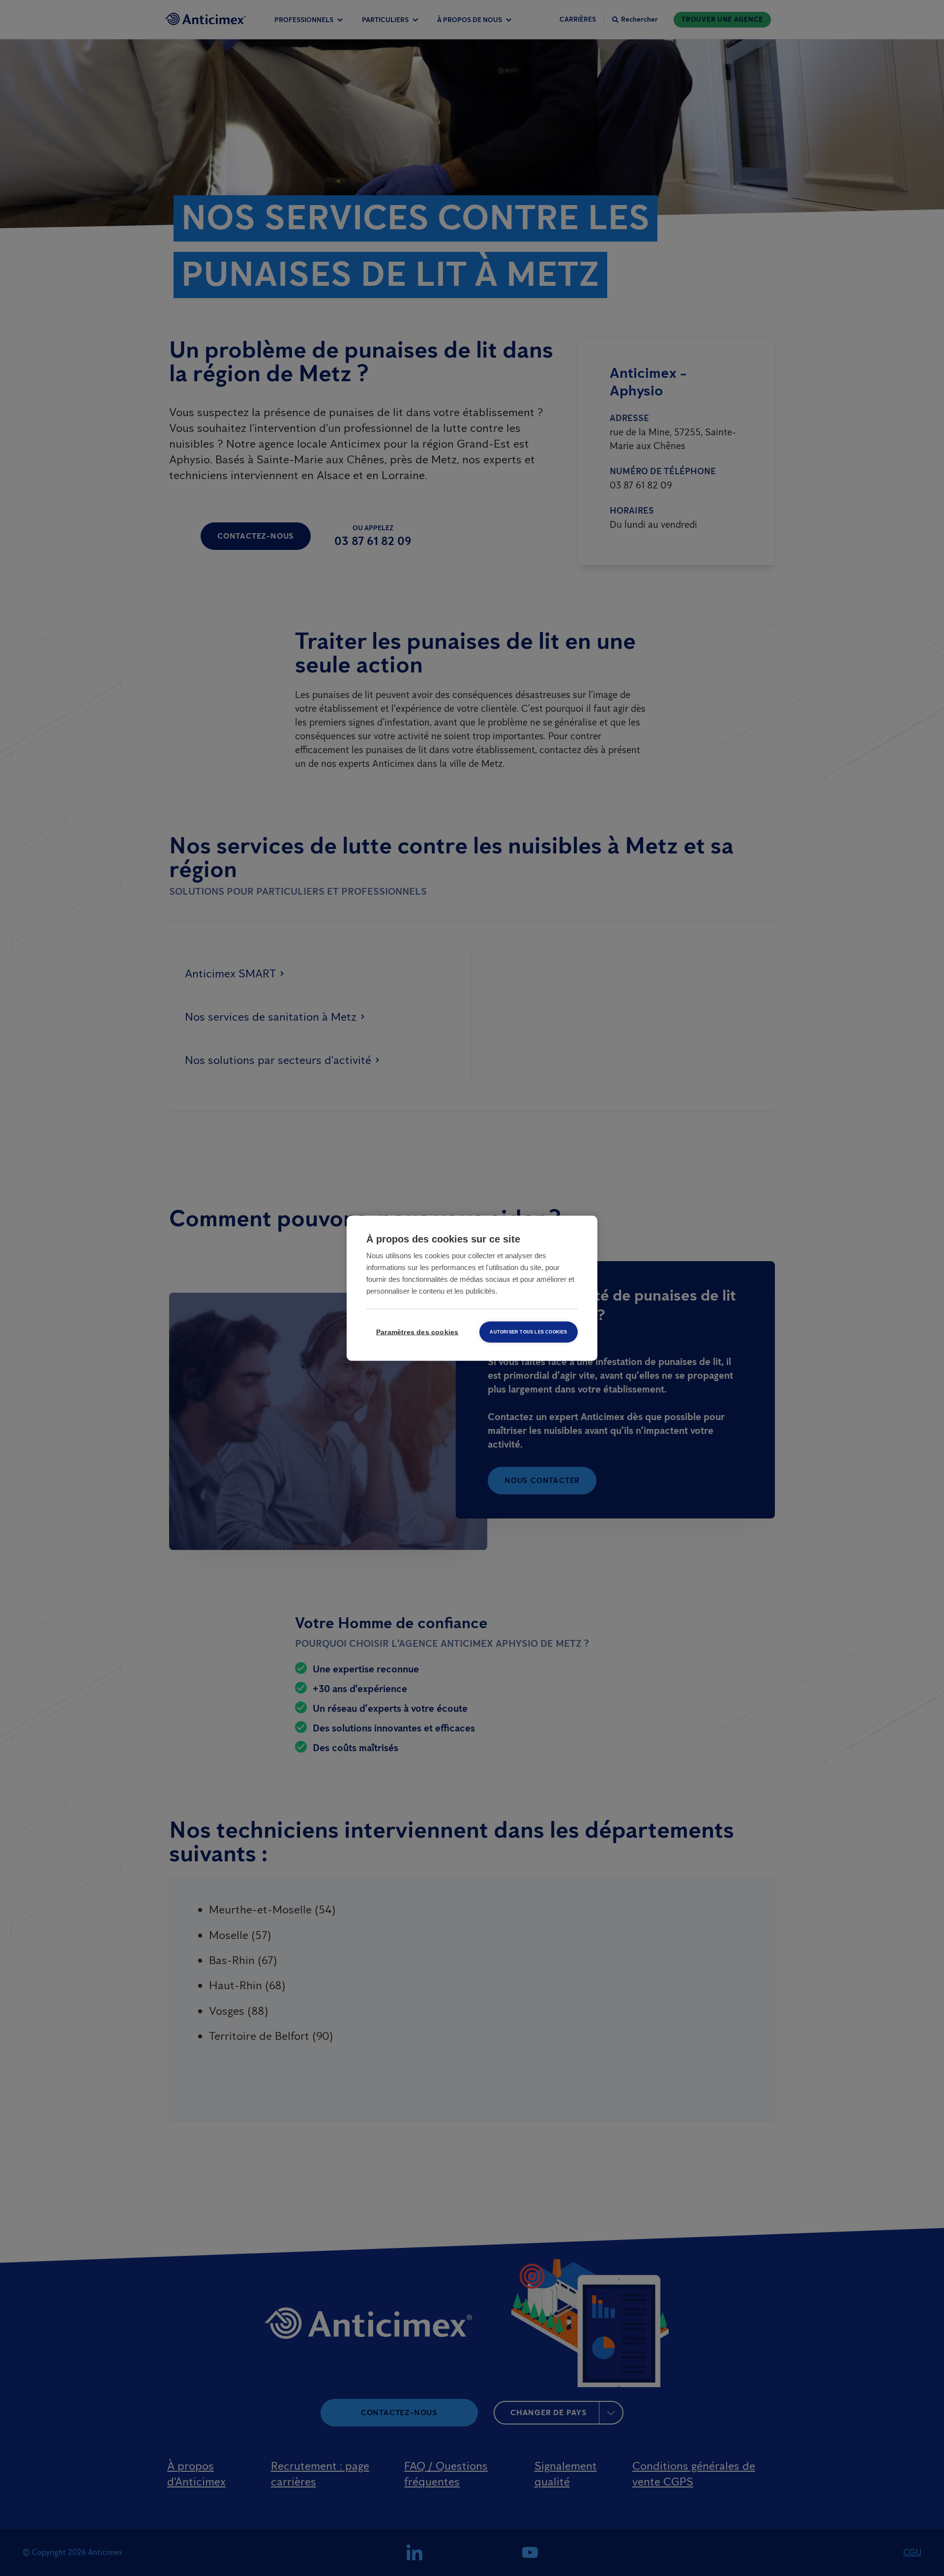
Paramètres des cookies (417, 1332)
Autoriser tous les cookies (528, 1332)
